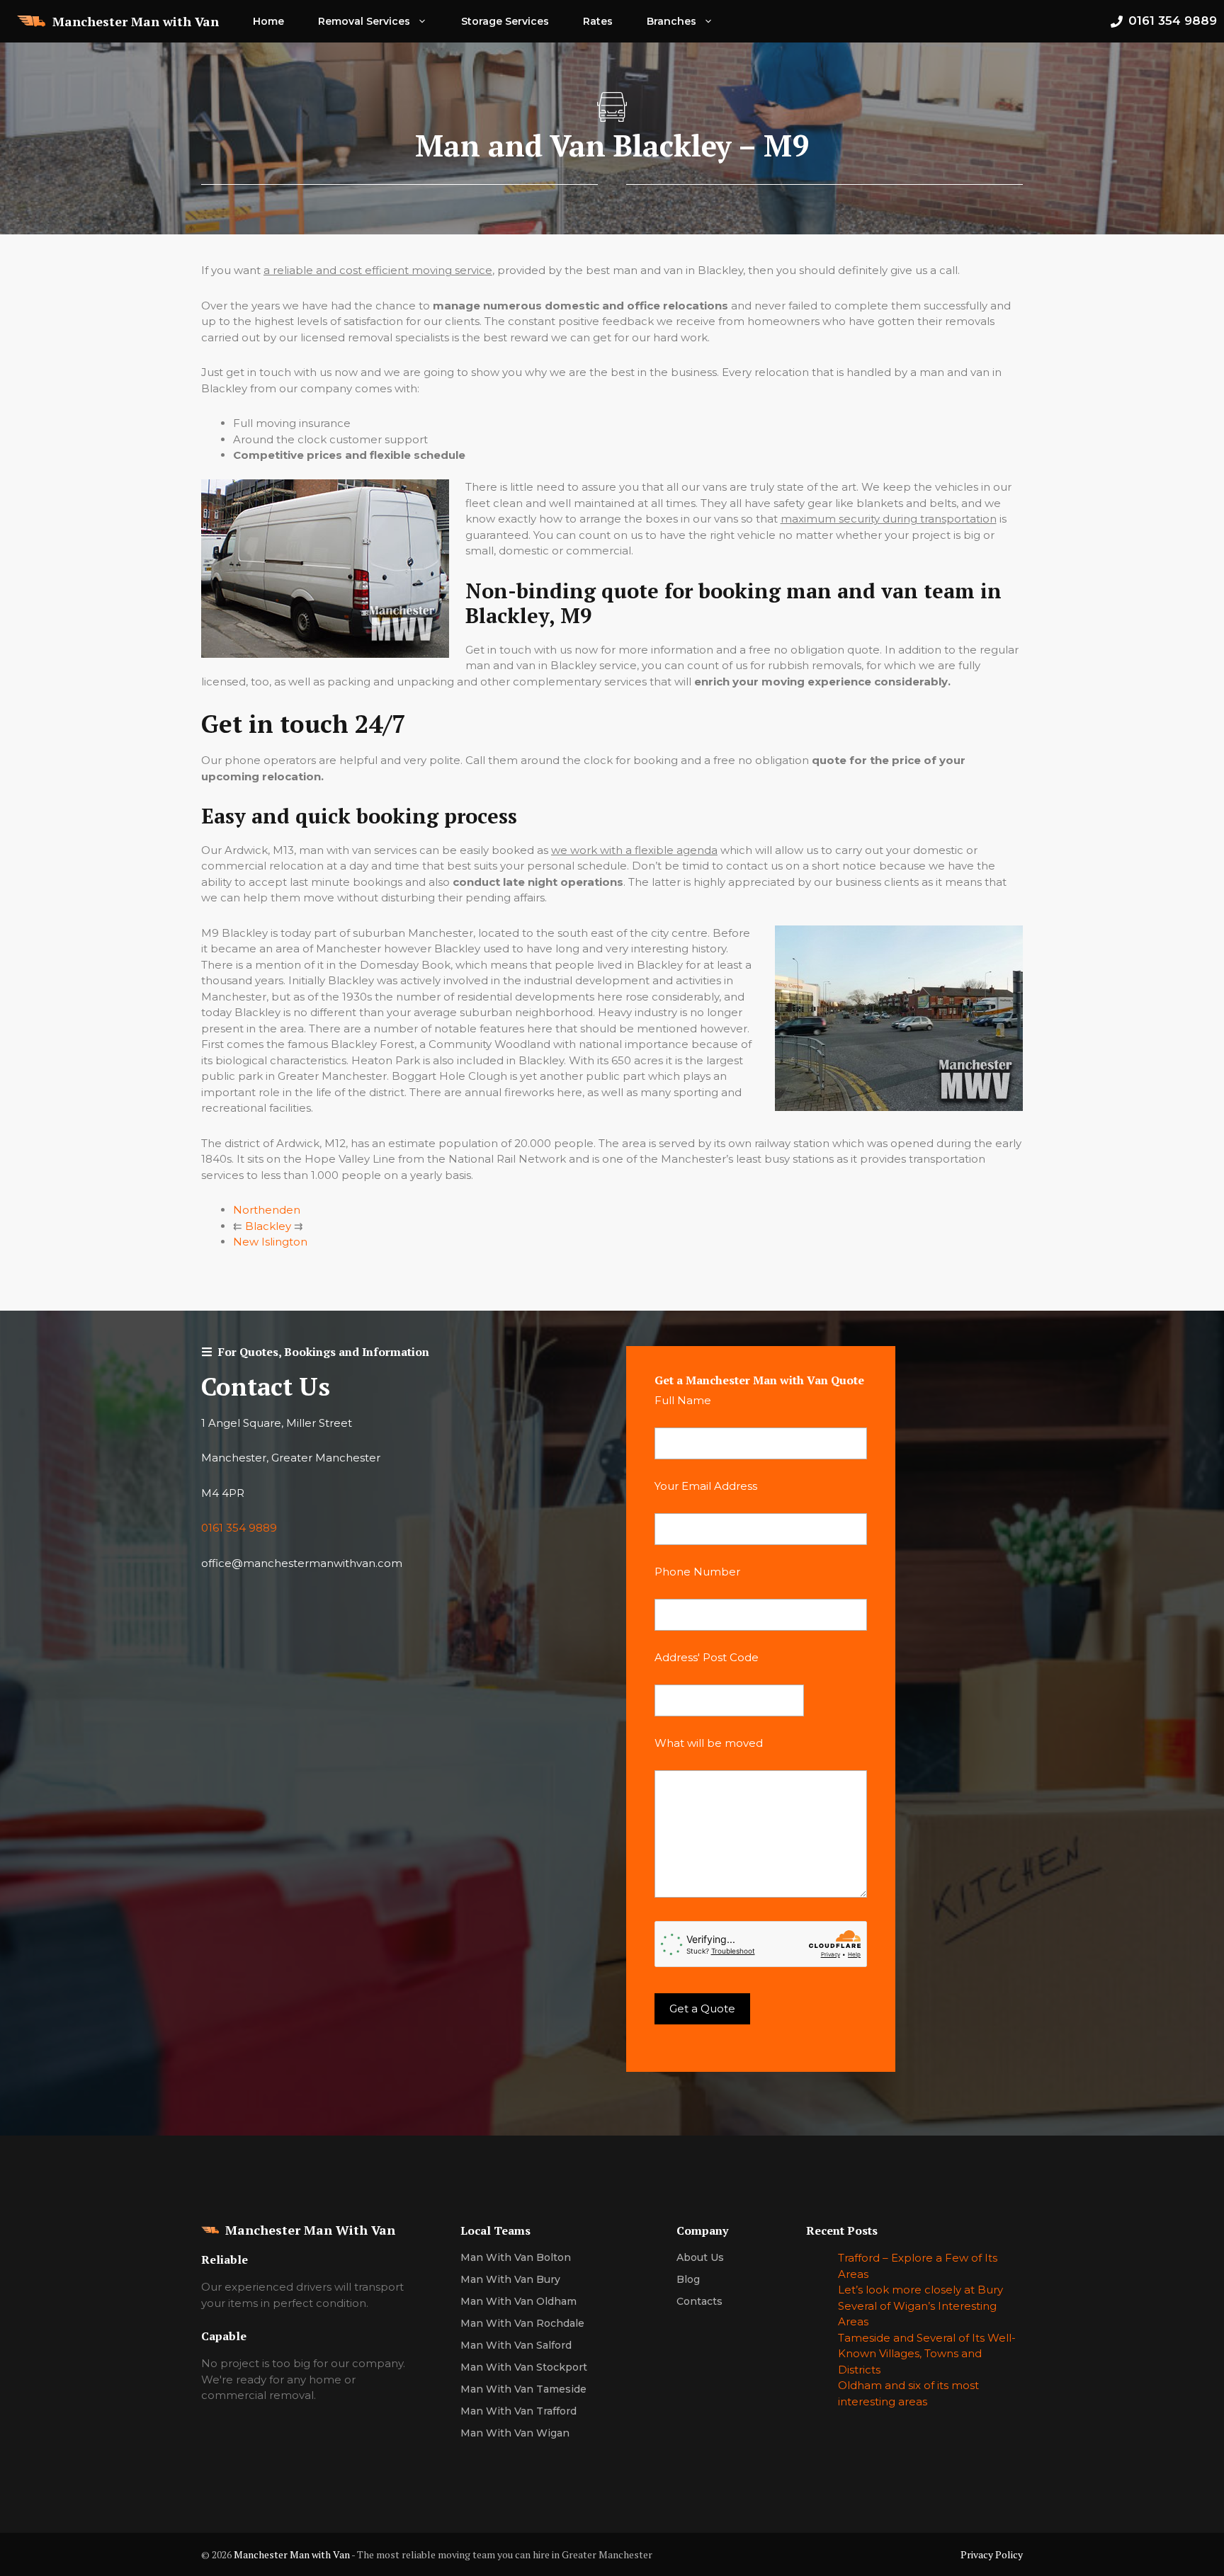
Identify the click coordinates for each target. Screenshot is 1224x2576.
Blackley (268, 1226)
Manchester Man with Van (136, 21)
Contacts (699, 2301)
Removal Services (364, 21)
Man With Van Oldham (518, 2301)
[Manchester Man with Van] (31, 21)
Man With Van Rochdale (522, 2323)
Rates (598, 21)
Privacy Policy (992, 2554)
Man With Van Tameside (523, 2389)
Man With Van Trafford (518, 2411)
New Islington (270, 1242)
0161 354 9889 (239, 1528)
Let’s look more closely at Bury (920, 2290)
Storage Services (505, 21)
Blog (688, 2279)
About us (700, 2257)
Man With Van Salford (516, 2345)
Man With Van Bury (510, 2279)
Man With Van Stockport (524, 2367)
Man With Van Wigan (515, 2433)
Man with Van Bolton (516, 2257)
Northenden (267, 1210)
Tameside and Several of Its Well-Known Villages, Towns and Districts (927, 2354)
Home (268, 21)
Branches (671, 21)
